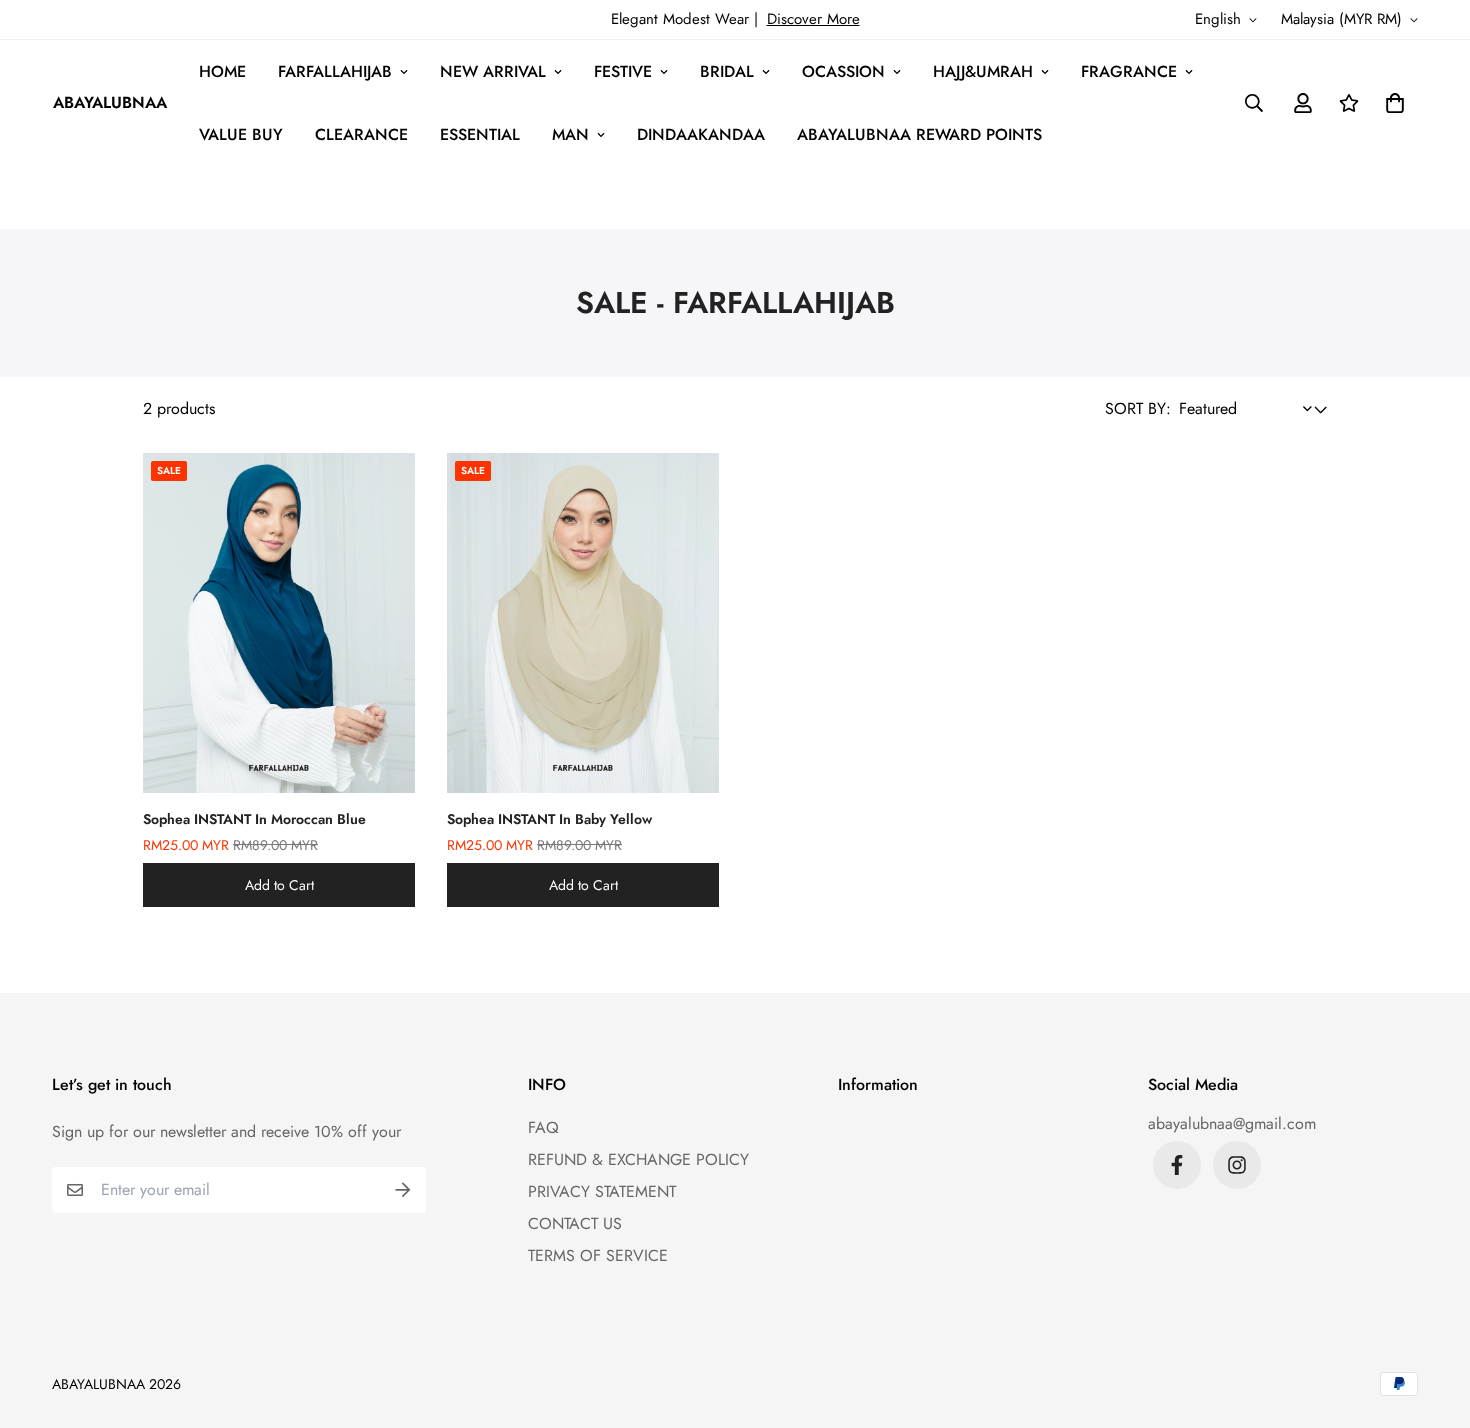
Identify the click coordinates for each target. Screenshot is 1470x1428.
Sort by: (1138, 408)
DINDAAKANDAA (701, 134)
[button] (1391, 103)
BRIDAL (727, 71)
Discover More (813, 19)
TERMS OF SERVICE (598, 1255)
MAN (570, 134)
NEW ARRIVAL (493, 71)
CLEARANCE (361, 134)
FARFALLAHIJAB (335, 71)
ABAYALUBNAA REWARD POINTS (919, 134)
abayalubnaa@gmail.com (1232, 1123)
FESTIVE (623, 71)
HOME (222, 71)
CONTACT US (575, 1223)
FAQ (543, 1127)
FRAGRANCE (1129, 71)
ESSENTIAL (480, 134)
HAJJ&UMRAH (983, 71)
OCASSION (843, 71)
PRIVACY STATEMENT (602, 1191)
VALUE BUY (241, 134)
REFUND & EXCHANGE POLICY (638, 1159)
